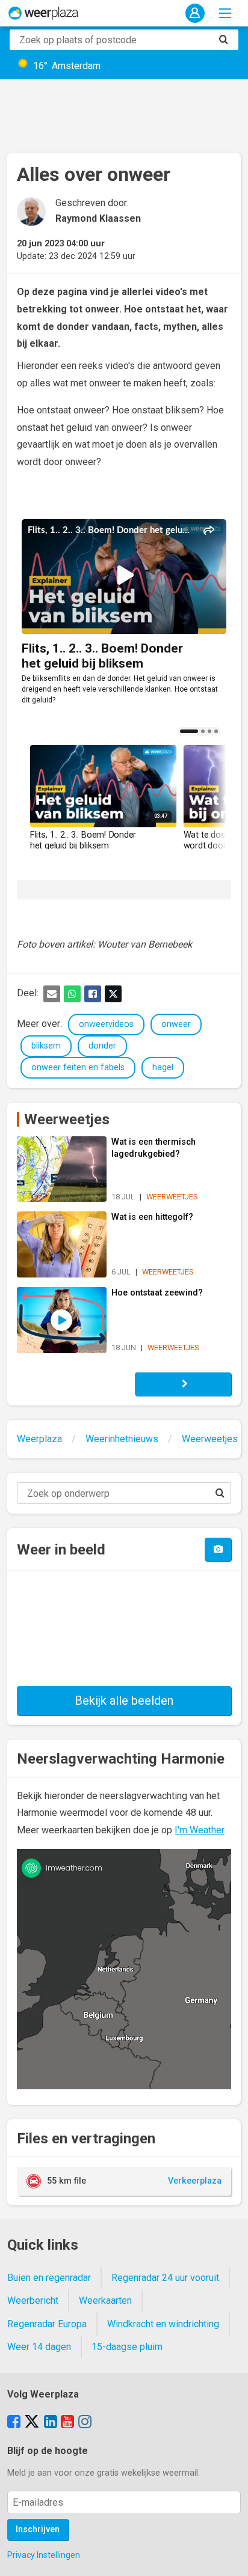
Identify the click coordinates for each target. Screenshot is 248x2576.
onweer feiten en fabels (78, 1067)
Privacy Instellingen (44, 2555)
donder (102, 1046)
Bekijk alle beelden (124, 1701)
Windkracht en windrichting (163, 2324)
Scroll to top (229, 2557)
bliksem (46, 1046)
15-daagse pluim (127, 2347)
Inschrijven (38, 2529)
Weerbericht (33, 2300)
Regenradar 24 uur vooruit (165, 2278)
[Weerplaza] (43, 13)
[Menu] (225, 13)
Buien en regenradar (49, 2278)
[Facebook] (93, 994)
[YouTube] (67, 2423)
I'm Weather (199, 1830)
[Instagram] (85, 2423)
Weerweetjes (67, 1119)
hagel (163, 1067)
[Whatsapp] (72, 994)
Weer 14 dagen (39, 2347)
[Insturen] (218, 1549)
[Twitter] (113, 994)
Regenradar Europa (47, 2324)
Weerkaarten (105, 2300)
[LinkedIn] (51, 2423)
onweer (176, 1024)
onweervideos (106, 1024)
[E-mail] (52, 994)
